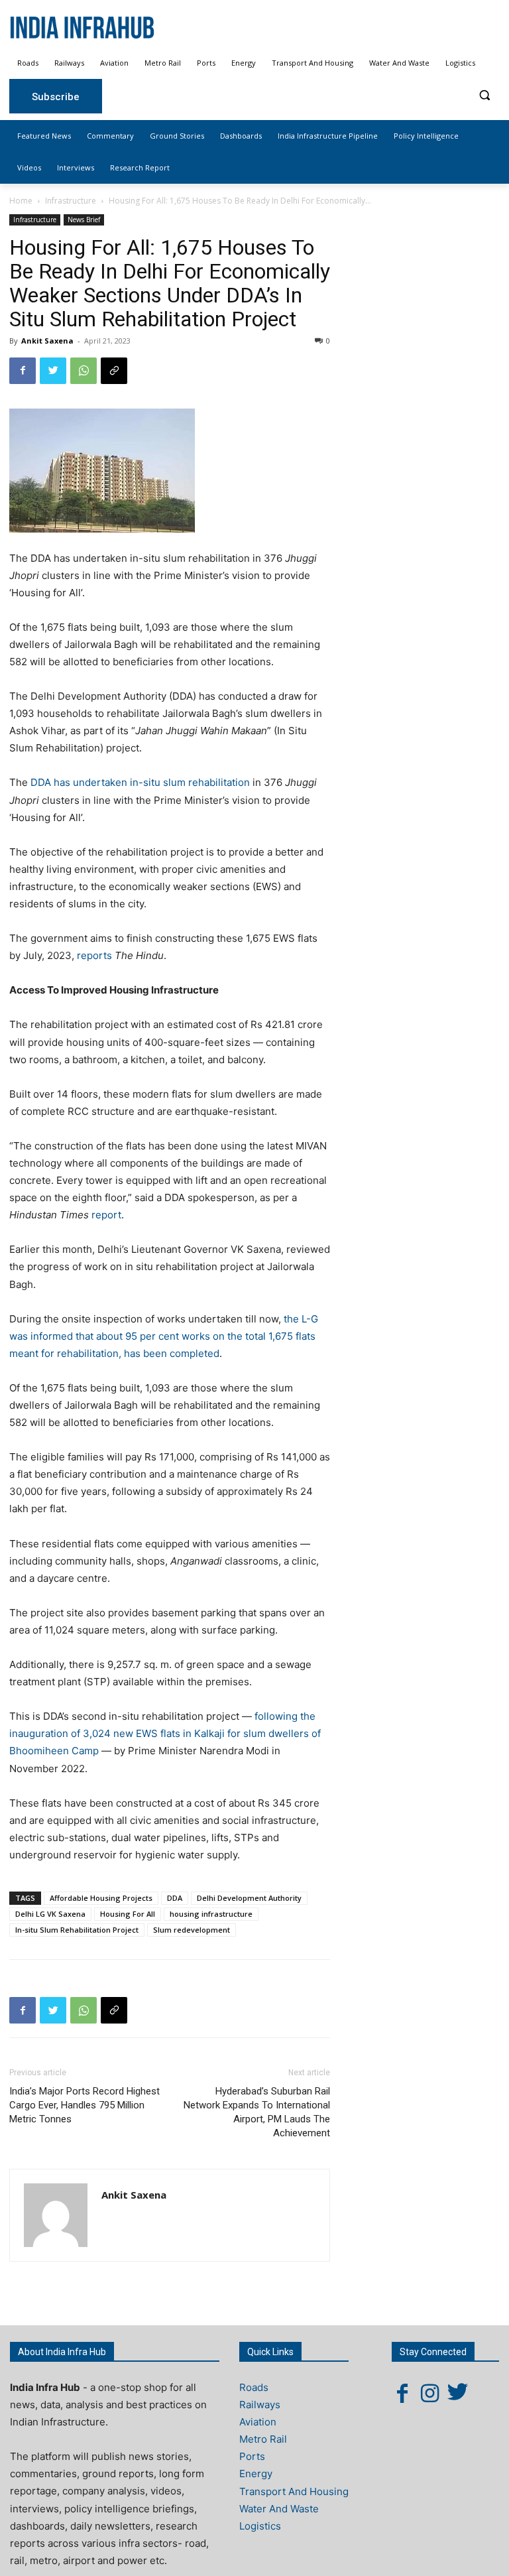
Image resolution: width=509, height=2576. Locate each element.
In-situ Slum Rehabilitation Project (77, 1930)
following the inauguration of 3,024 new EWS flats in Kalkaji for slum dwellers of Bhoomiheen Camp (165, 1733)
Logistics (260, 2526)
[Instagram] (430, 2393)
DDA (175, 1898)
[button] (484, 95)
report (106, 1215)
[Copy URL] (114, 371)
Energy (256, 2474)
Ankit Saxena (47, 341)
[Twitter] (53, 371)
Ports (252, 2456)
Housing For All (128, 1914)
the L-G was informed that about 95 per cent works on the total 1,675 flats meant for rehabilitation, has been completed (164, 1336)
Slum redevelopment (192, 1930)
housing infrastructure (211, 1914)
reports (94, 955)
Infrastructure (71, 201)
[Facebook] (23, 371)
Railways (260, 2405)
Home (21, 201)
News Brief (84, 220)
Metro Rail (263, 2439)
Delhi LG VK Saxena (50, 1914)
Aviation (258, 2422)
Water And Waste (279, 2509)
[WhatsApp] (84, 371)
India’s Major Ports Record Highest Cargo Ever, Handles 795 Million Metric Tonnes (85, 2105)
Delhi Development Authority (249, 1898)
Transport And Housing (294, 2491)
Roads (254, 2387)
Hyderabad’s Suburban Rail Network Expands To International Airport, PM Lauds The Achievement (257, 2112)
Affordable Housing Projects (101, 1898)
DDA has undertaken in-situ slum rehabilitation (140, 782)
